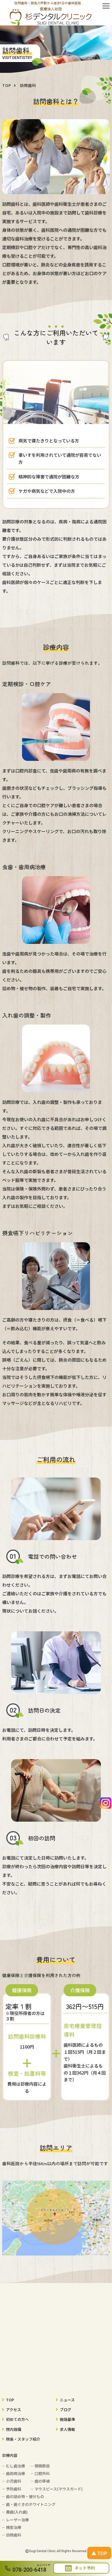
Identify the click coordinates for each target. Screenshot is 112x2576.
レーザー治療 (17, 2520)
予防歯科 (14, 2489)
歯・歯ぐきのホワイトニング (31, 2504)
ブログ (66, 2409)
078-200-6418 (29, 2570)
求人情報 (67, 2429)
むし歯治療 (15, 2466)
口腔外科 (42, 2473)
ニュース (67, 2400)
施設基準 (67, 2419)
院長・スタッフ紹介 (23, 2439)
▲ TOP (99, 2553)
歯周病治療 (15, 2473)
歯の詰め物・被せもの (25, 2496)
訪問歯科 (14, 2535)
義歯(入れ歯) (17, 2512)
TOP (10, 2400)
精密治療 (14, 2527)
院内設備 (14, 2429)
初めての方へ (17, 2419)
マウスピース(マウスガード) (59, 2489)
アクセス (13, 2409)
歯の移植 (42, 2481)
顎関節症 (42, 2466)
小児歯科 (14, 2481)
